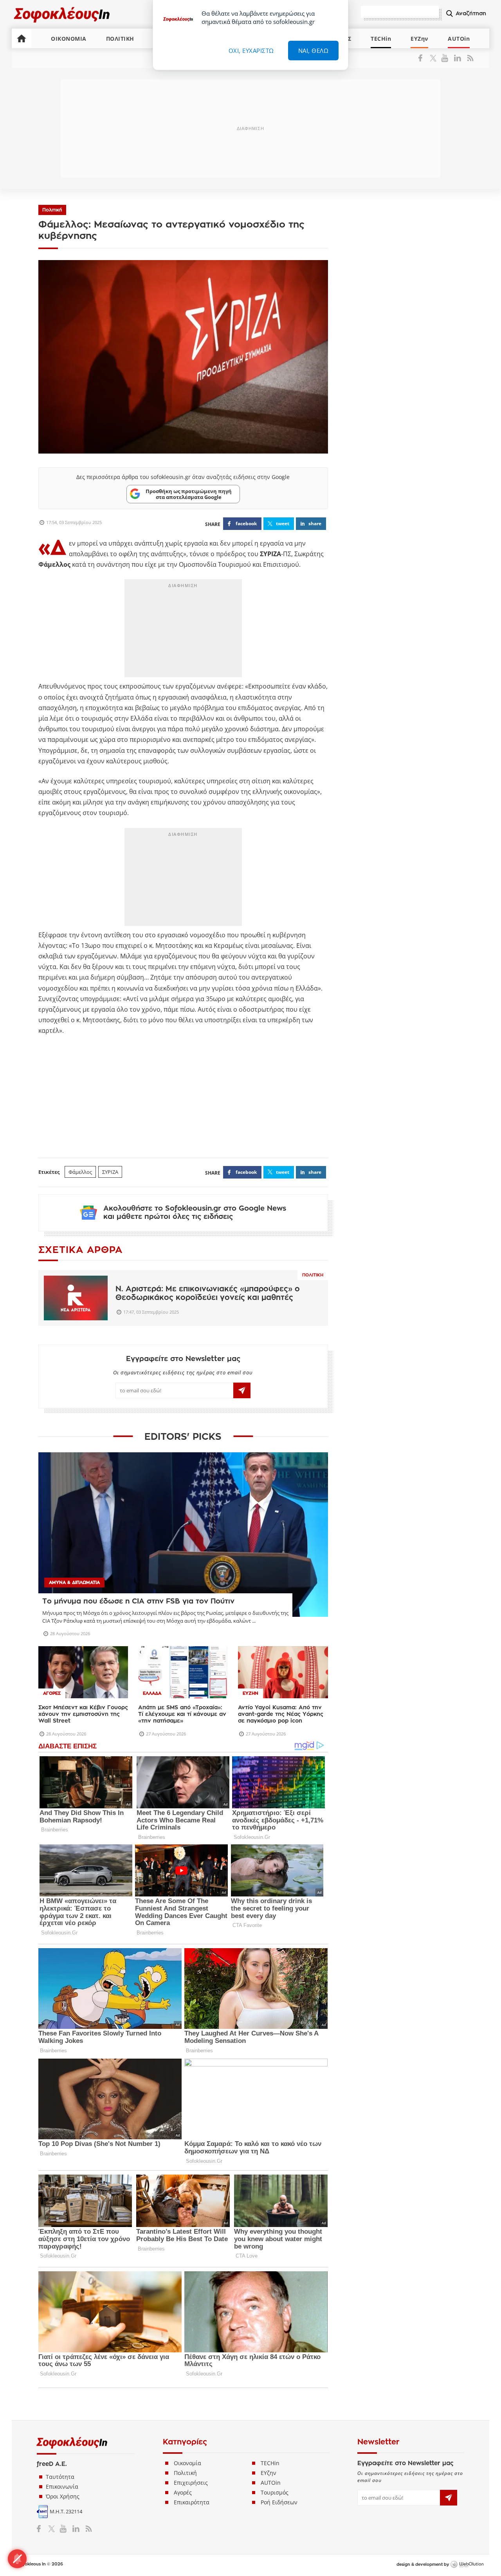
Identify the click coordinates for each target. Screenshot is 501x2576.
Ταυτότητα (60, 2477)
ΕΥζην (269, 2473)
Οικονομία (187, 2463)
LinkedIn (457, 58)
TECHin (381, 39)
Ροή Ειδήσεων (279, 2502)
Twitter (435, 58)
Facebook (423, 58)
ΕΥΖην (419, 39)
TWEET (283, 523)
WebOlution (467, 2565)
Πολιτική (52, 210)
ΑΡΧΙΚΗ (22, 38)
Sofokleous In (62, 14)
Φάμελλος (80, 1172)
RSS (469, 58)
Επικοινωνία (62, 2487)
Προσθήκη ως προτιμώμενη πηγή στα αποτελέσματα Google (189, 494)
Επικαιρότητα (192, 2502)
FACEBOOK (246, 523)
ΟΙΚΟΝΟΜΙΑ (69, 39)
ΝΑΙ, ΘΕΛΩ (314, 51)
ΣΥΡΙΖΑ (110, 1172)
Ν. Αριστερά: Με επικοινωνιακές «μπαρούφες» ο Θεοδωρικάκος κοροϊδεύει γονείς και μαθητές (208, 1293)
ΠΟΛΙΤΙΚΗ (120, 39)
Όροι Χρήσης (63, 2496)
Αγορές (183, 2492)
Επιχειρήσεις (191, 2483)
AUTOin (459, 39)
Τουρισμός (275, 2492)
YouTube (446, 58)
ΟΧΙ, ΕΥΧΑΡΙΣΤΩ (251, 51)
